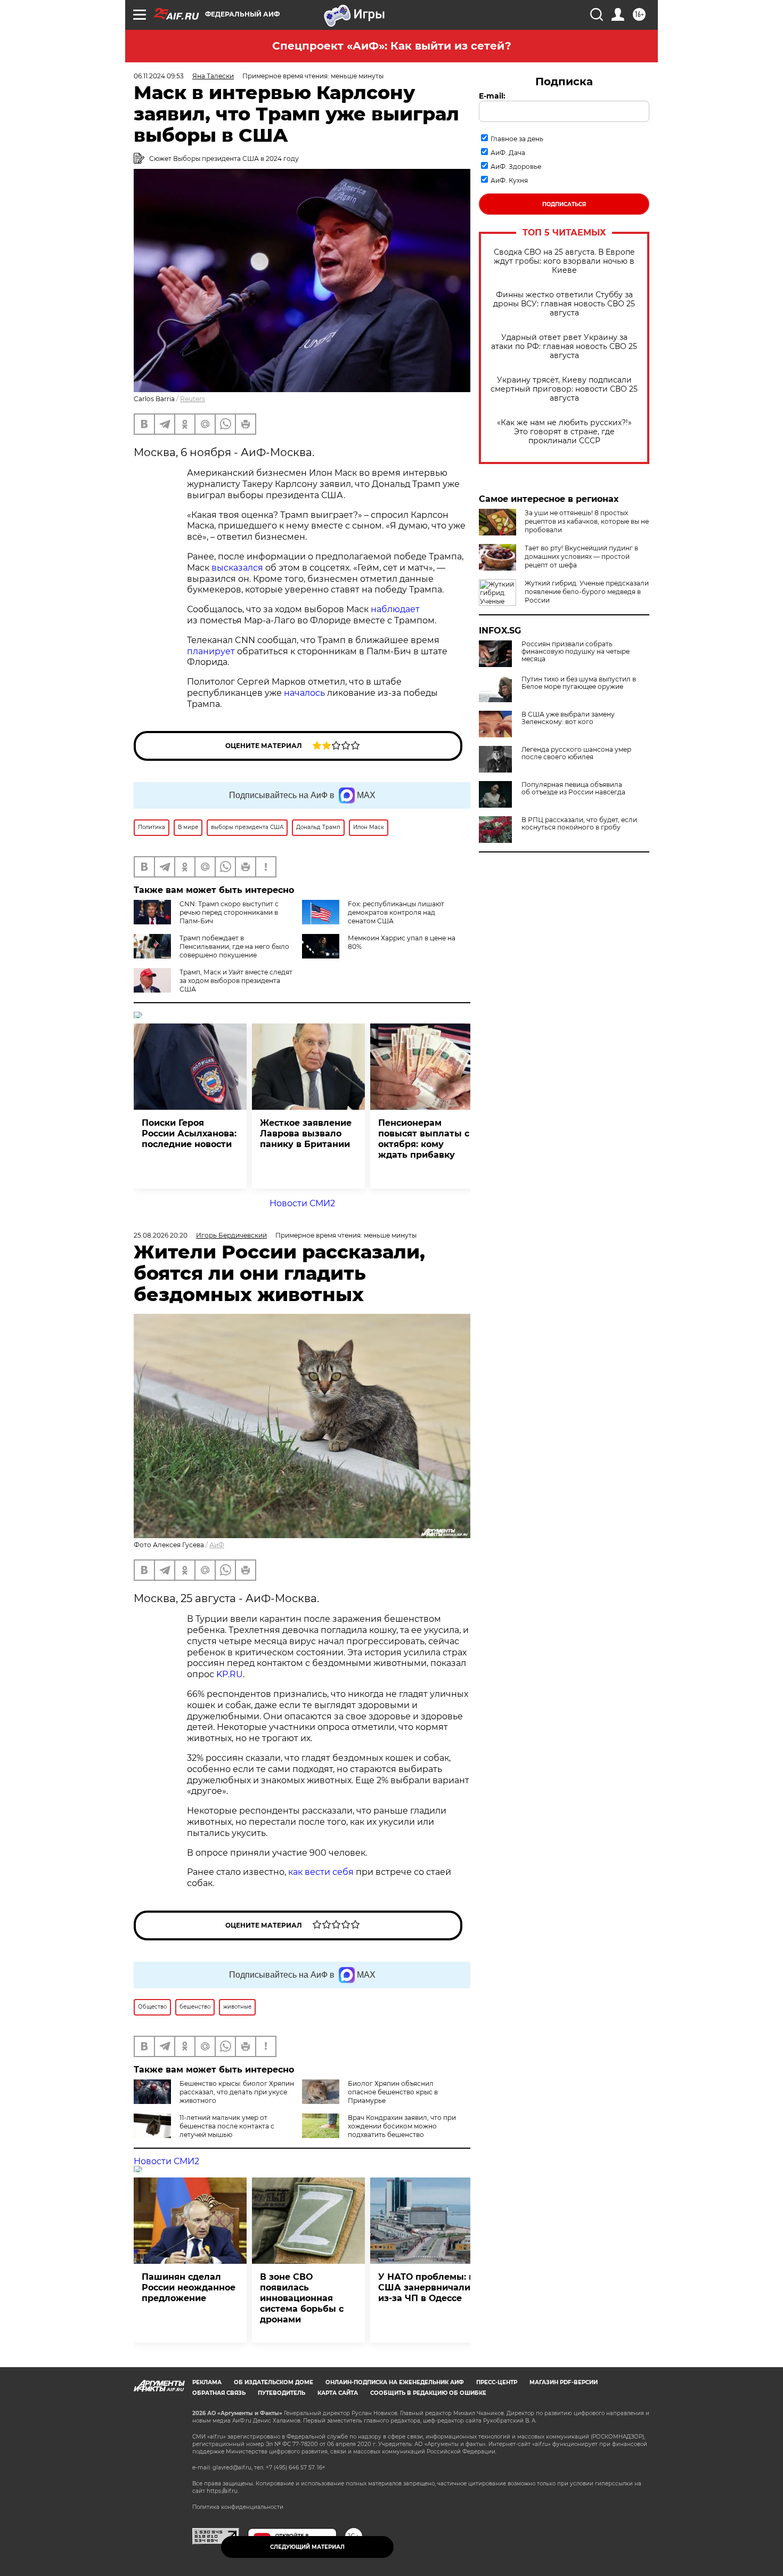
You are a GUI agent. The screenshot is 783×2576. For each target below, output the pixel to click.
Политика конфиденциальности (238, 2507)
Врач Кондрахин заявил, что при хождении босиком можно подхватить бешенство (402, 2126)
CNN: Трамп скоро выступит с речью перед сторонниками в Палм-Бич (229, 912)
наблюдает (395, 609)
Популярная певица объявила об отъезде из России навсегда (573, 789)
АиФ (217, 1545)
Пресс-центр (497, 2382)
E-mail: (492, 96)
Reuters (193, 399)
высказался (238, 568)
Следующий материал (307, 2547)
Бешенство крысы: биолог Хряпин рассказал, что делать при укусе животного (237, 2092)
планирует (212, 651)
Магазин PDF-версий (564, 2382)
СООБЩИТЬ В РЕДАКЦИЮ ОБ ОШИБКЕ (428, 2393)
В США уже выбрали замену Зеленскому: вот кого (568, 718)
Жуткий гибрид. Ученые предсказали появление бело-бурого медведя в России (587, 592)
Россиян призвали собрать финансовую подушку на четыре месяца (576, 652)
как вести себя (321, 1872)
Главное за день (517, 139)
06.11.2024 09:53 (159, 76)
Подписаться (564, 204)
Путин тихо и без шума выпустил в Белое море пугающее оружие (579, 683)
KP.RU (230, 1674)
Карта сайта (338, 2393)
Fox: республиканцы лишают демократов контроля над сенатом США (396, 912)
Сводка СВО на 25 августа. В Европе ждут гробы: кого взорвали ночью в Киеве (564, 261)
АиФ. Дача (508, 153)
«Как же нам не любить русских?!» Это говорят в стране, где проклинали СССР (564, 432)
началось (305, 693)
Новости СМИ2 (302, 1203)
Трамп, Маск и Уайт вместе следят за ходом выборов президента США (236, 981)
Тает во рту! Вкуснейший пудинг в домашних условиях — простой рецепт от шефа (581, 556)
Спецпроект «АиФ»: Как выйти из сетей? (392, 46)
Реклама (207, 2382)
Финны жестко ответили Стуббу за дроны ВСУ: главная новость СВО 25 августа (564, 304)
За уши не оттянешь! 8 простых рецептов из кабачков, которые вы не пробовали (587, 521)
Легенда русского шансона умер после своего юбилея (576, 753)
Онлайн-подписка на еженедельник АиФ (395, 2382)
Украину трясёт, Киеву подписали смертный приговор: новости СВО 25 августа (564, 389)
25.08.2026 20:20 (161, 1235)
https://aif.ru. (223, 2491)
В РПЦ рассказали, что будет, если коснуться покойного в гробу (579, 824)
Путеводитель (282, 2393)
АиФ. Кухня (509, 180)
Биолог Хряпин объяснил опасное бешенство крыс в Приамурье (393, 2092)
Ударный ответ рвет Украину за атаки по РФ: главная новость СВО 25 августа (564, 347)
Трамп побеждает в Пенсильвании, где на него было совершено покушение (234, 946)
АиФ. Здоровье (516, 166)
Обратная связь (219, 2393)
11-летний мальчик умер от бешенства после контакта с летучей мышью (227, 2126)
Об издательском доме (274, 2382)
